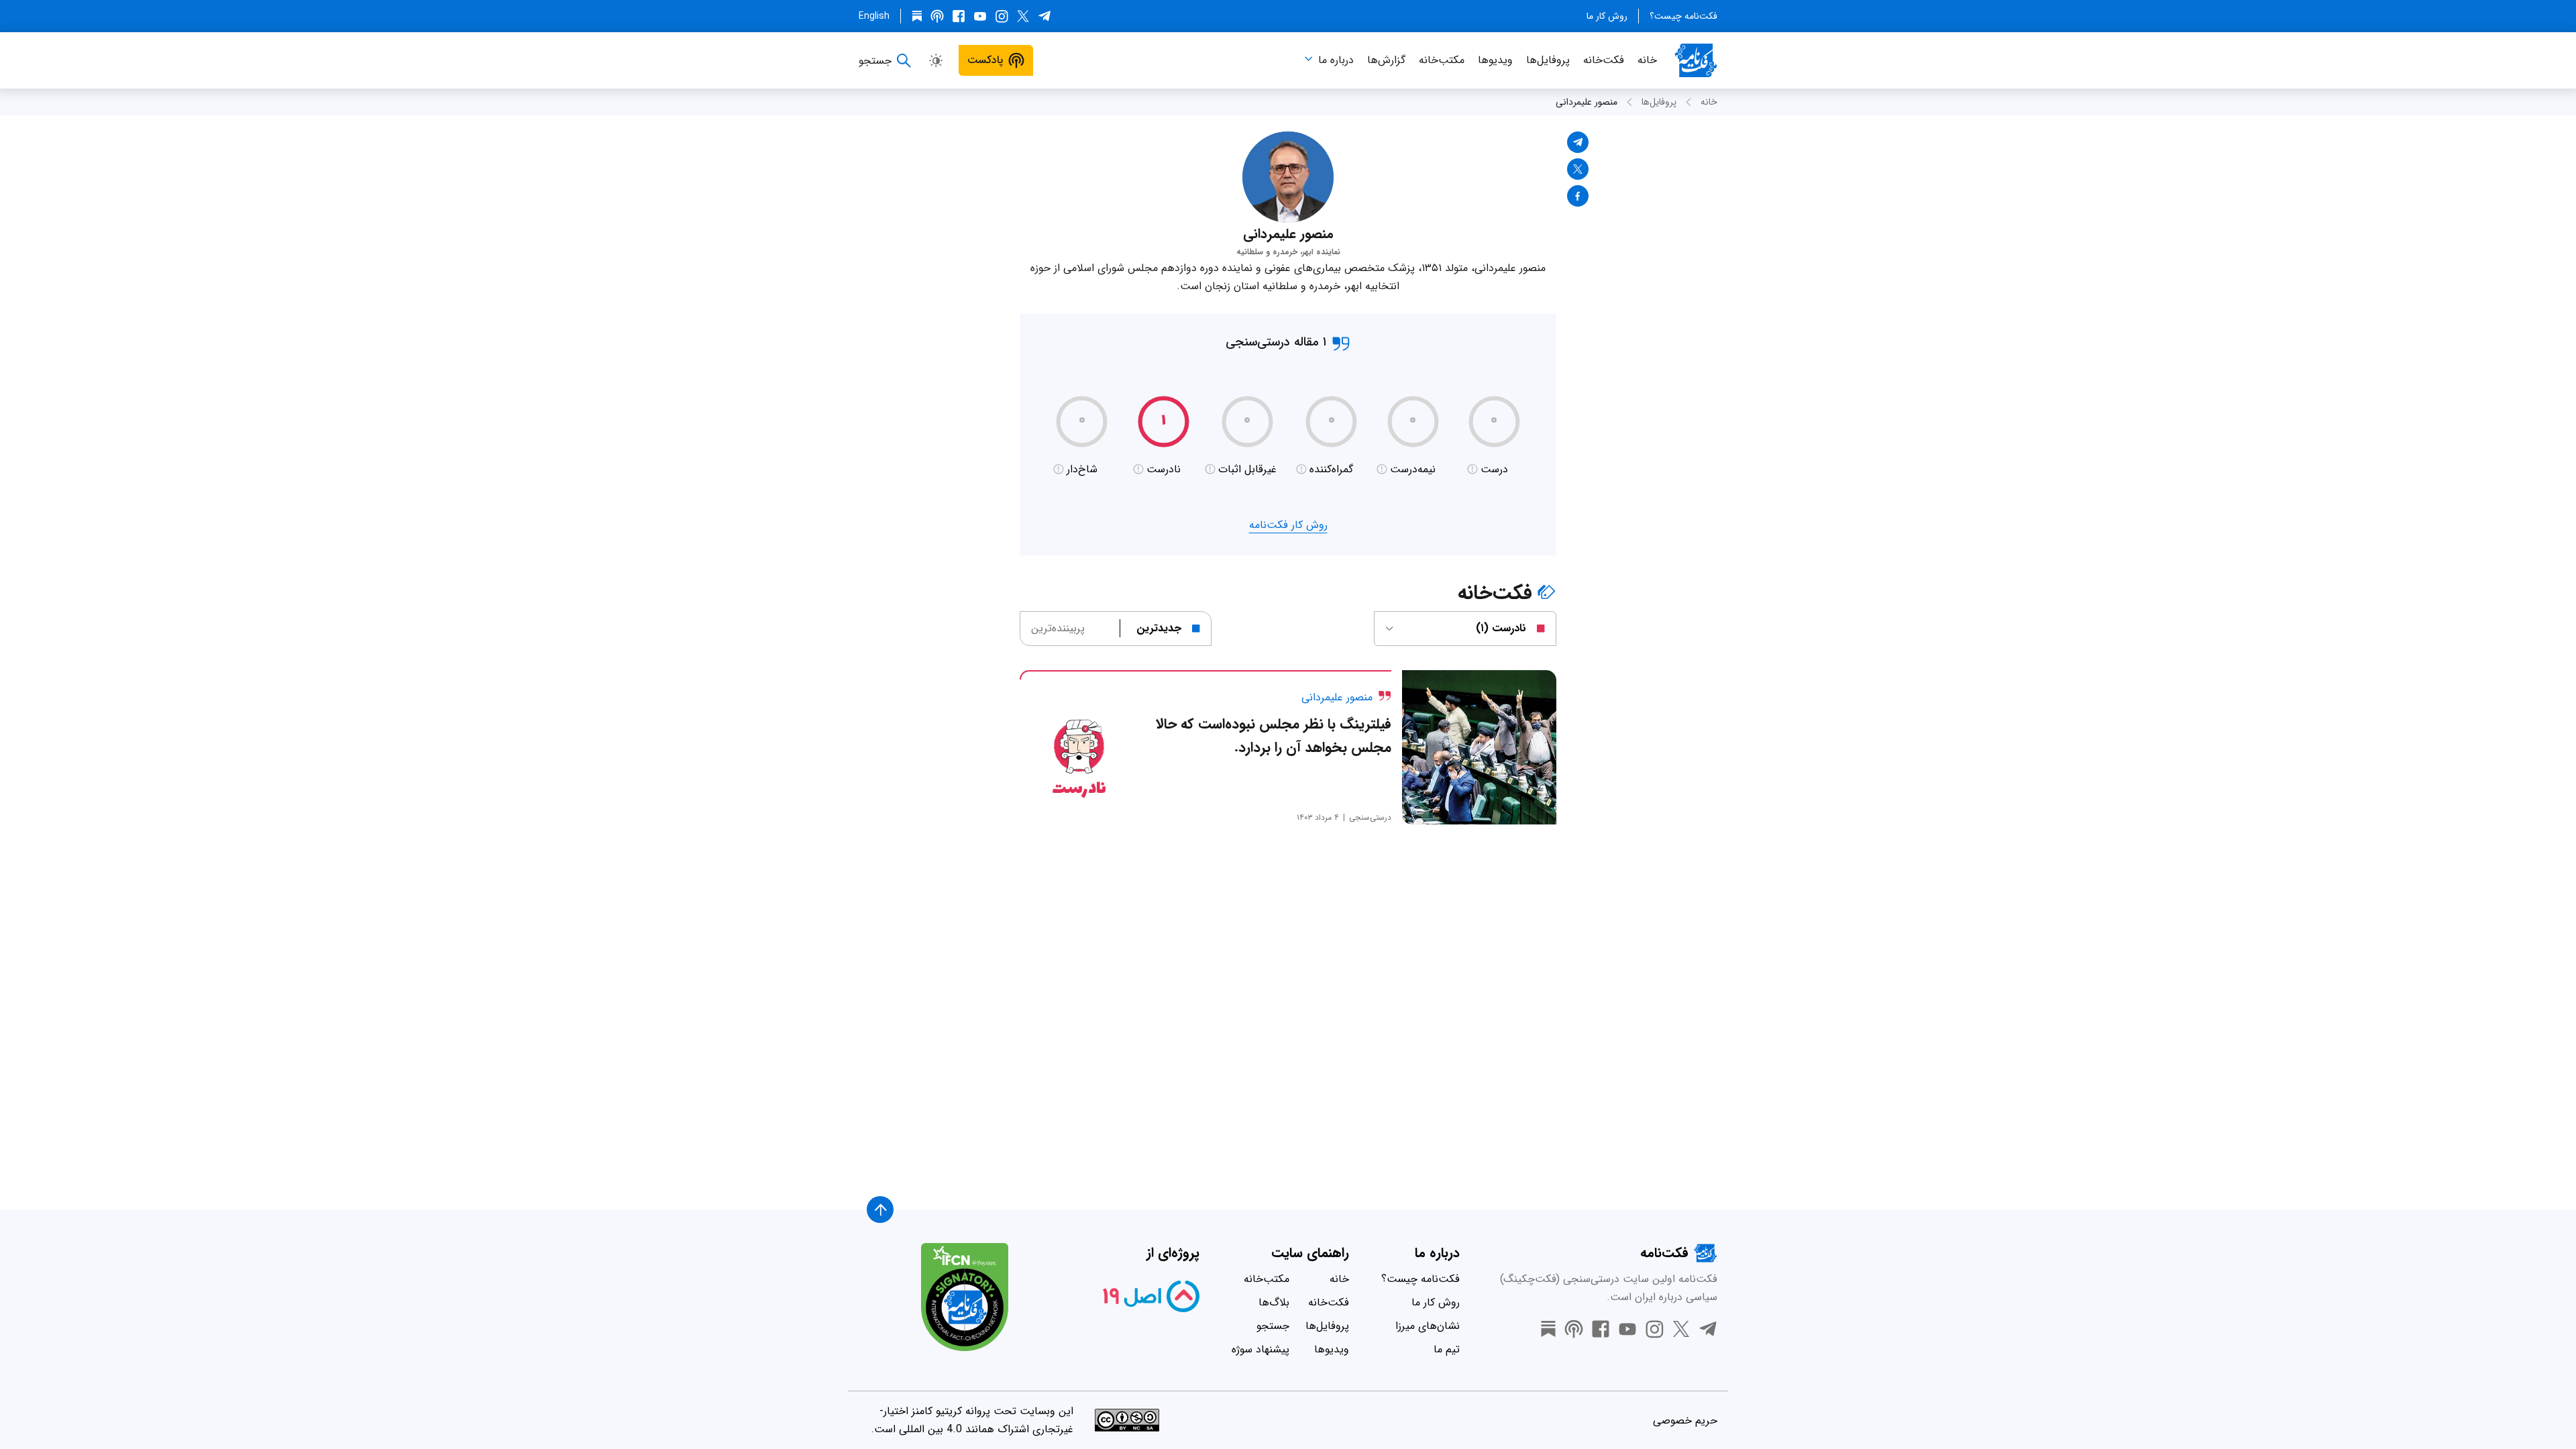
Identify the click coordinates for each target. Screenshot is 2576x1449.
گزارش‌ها (1386, 60)
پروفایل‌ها (1548, 60)
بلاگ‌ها (1274, 1302)
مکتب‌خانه (1442, 60)
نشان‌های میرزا (1428, 1326)
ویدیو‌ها (1495, 60)
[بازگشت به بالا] (880, 1210)
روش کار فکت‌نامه (1288, 525)
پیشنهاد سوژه (1260, 1349)
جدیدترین (1159, 628)
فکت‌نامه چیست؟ (1683, 16)
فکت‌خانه (1604, 60)
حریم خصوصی (1685, 1420)
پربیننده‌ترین (1058, 628)
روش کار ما (1607, 16)
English (874, 16)
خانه (1647, 60)
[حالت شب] (936, 60)
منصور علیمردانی (1587, 102)
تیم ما (1447, 1349)
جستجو (1273, 1326)
